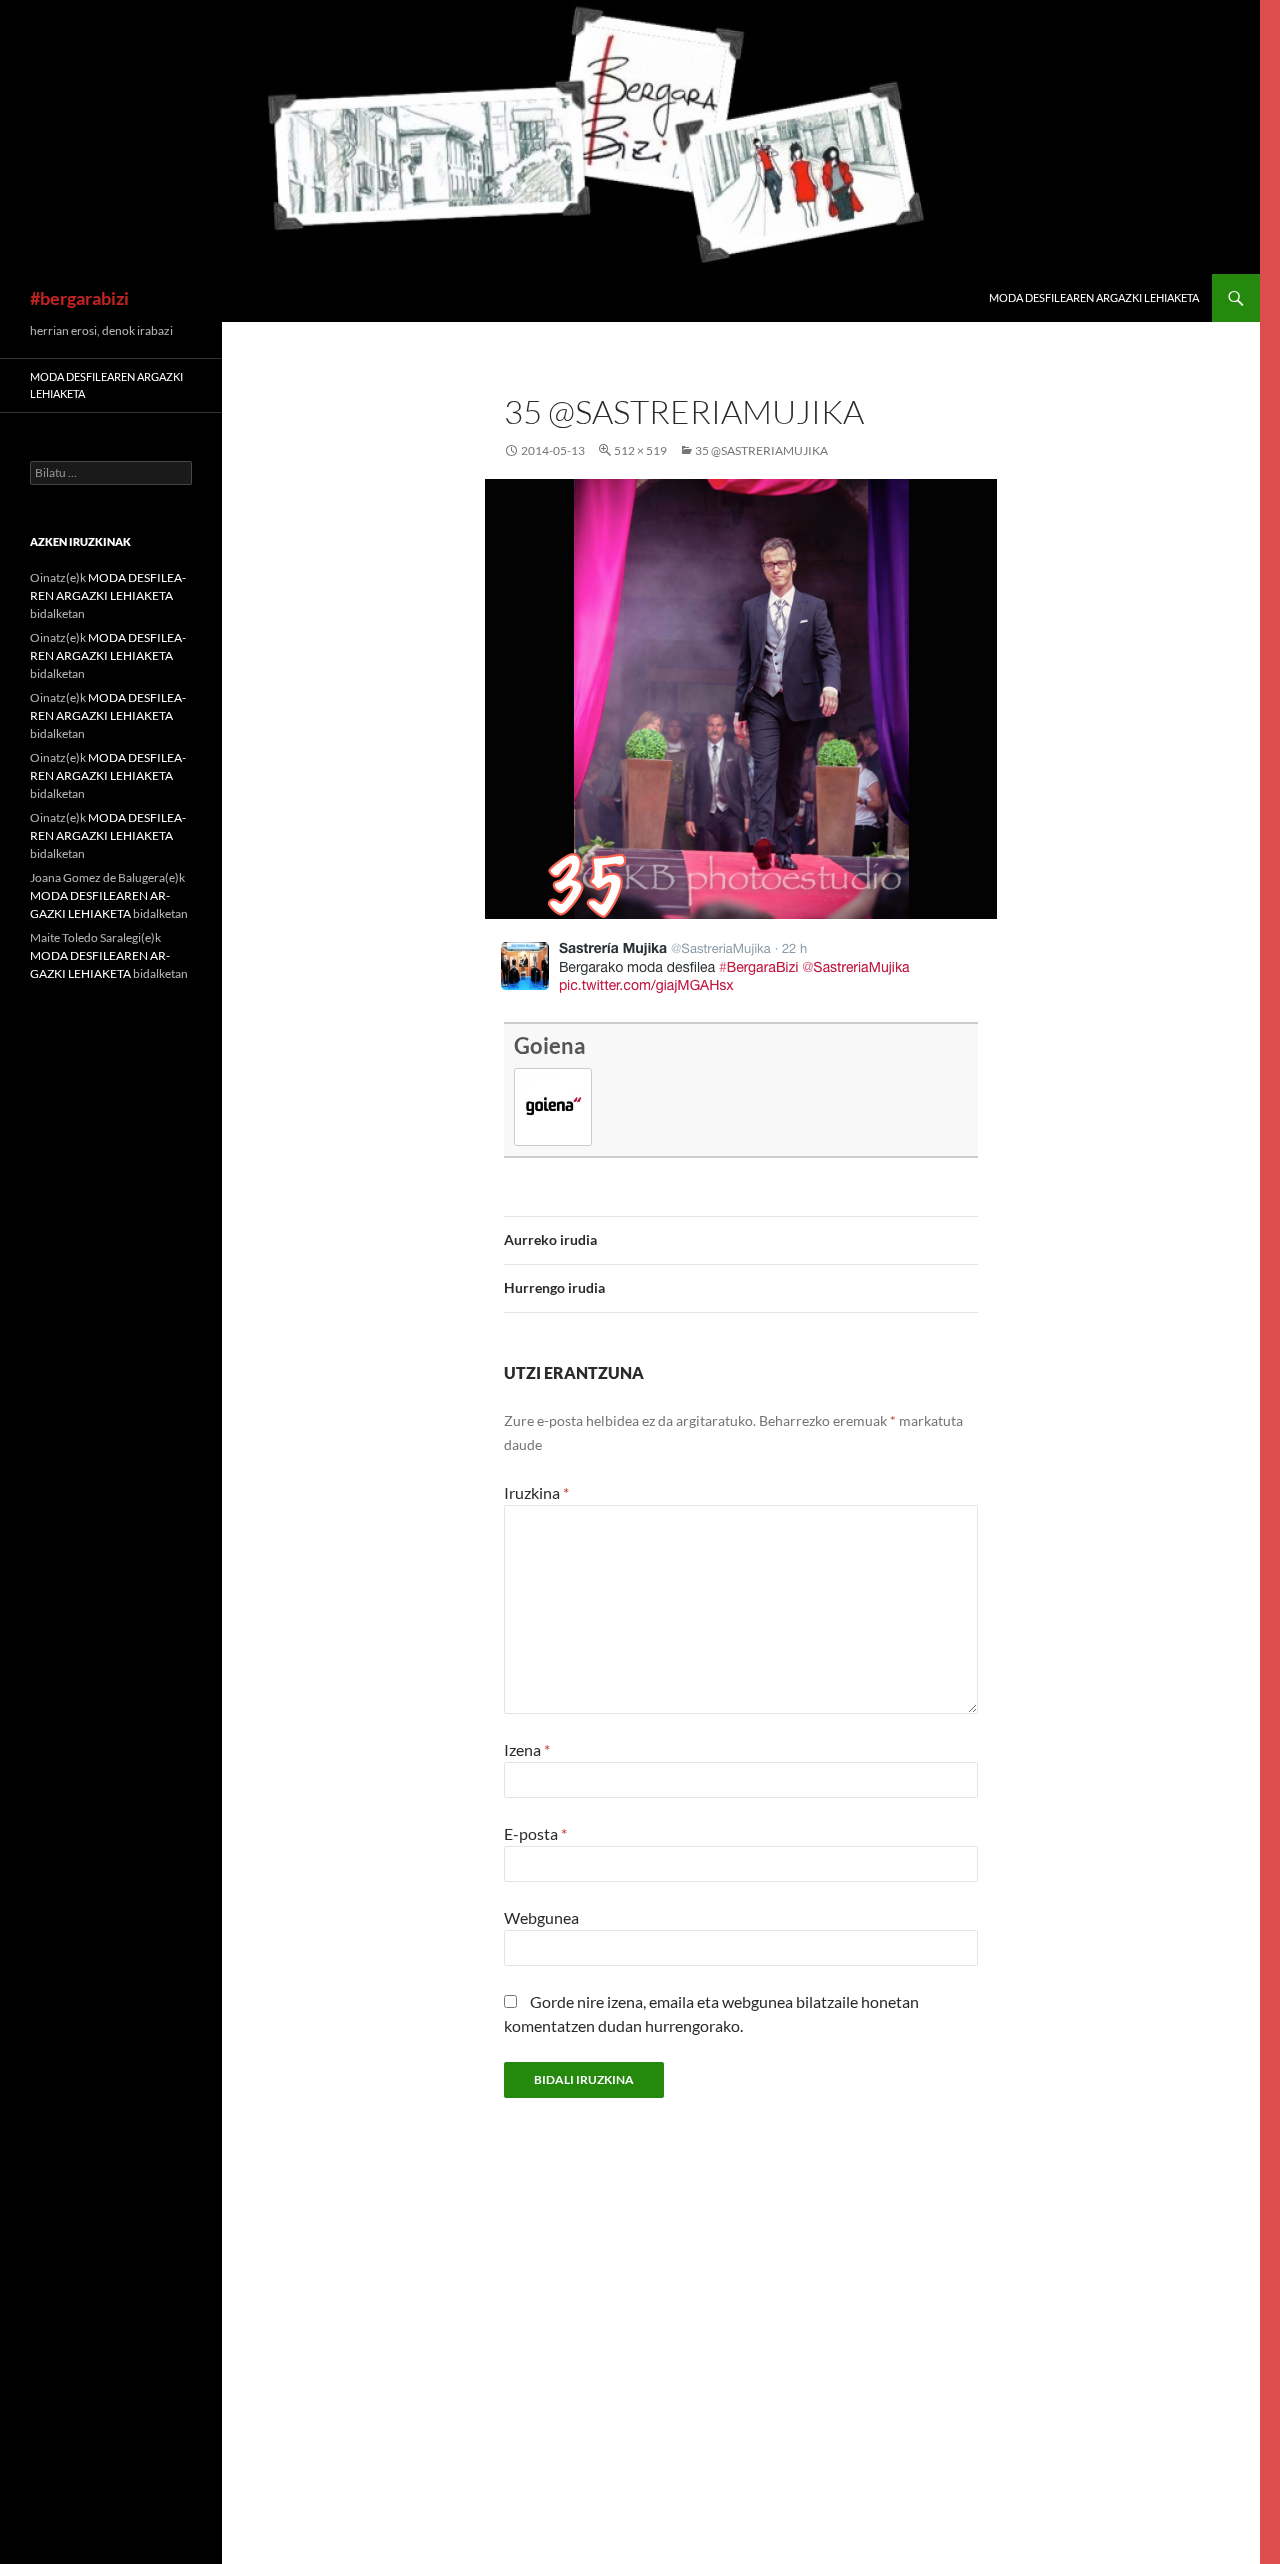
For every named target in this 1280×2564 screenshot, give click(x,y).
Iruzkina (536, 1492)
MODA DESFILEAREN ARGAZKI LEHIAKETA (1094, 297)
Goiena (550, 1045)
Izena (527, 1749)
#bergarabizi (79, 298)
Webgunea (541, 1917)
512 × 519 (640, 450)
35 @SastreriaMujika (761, 450)
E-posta (535, 1833)
